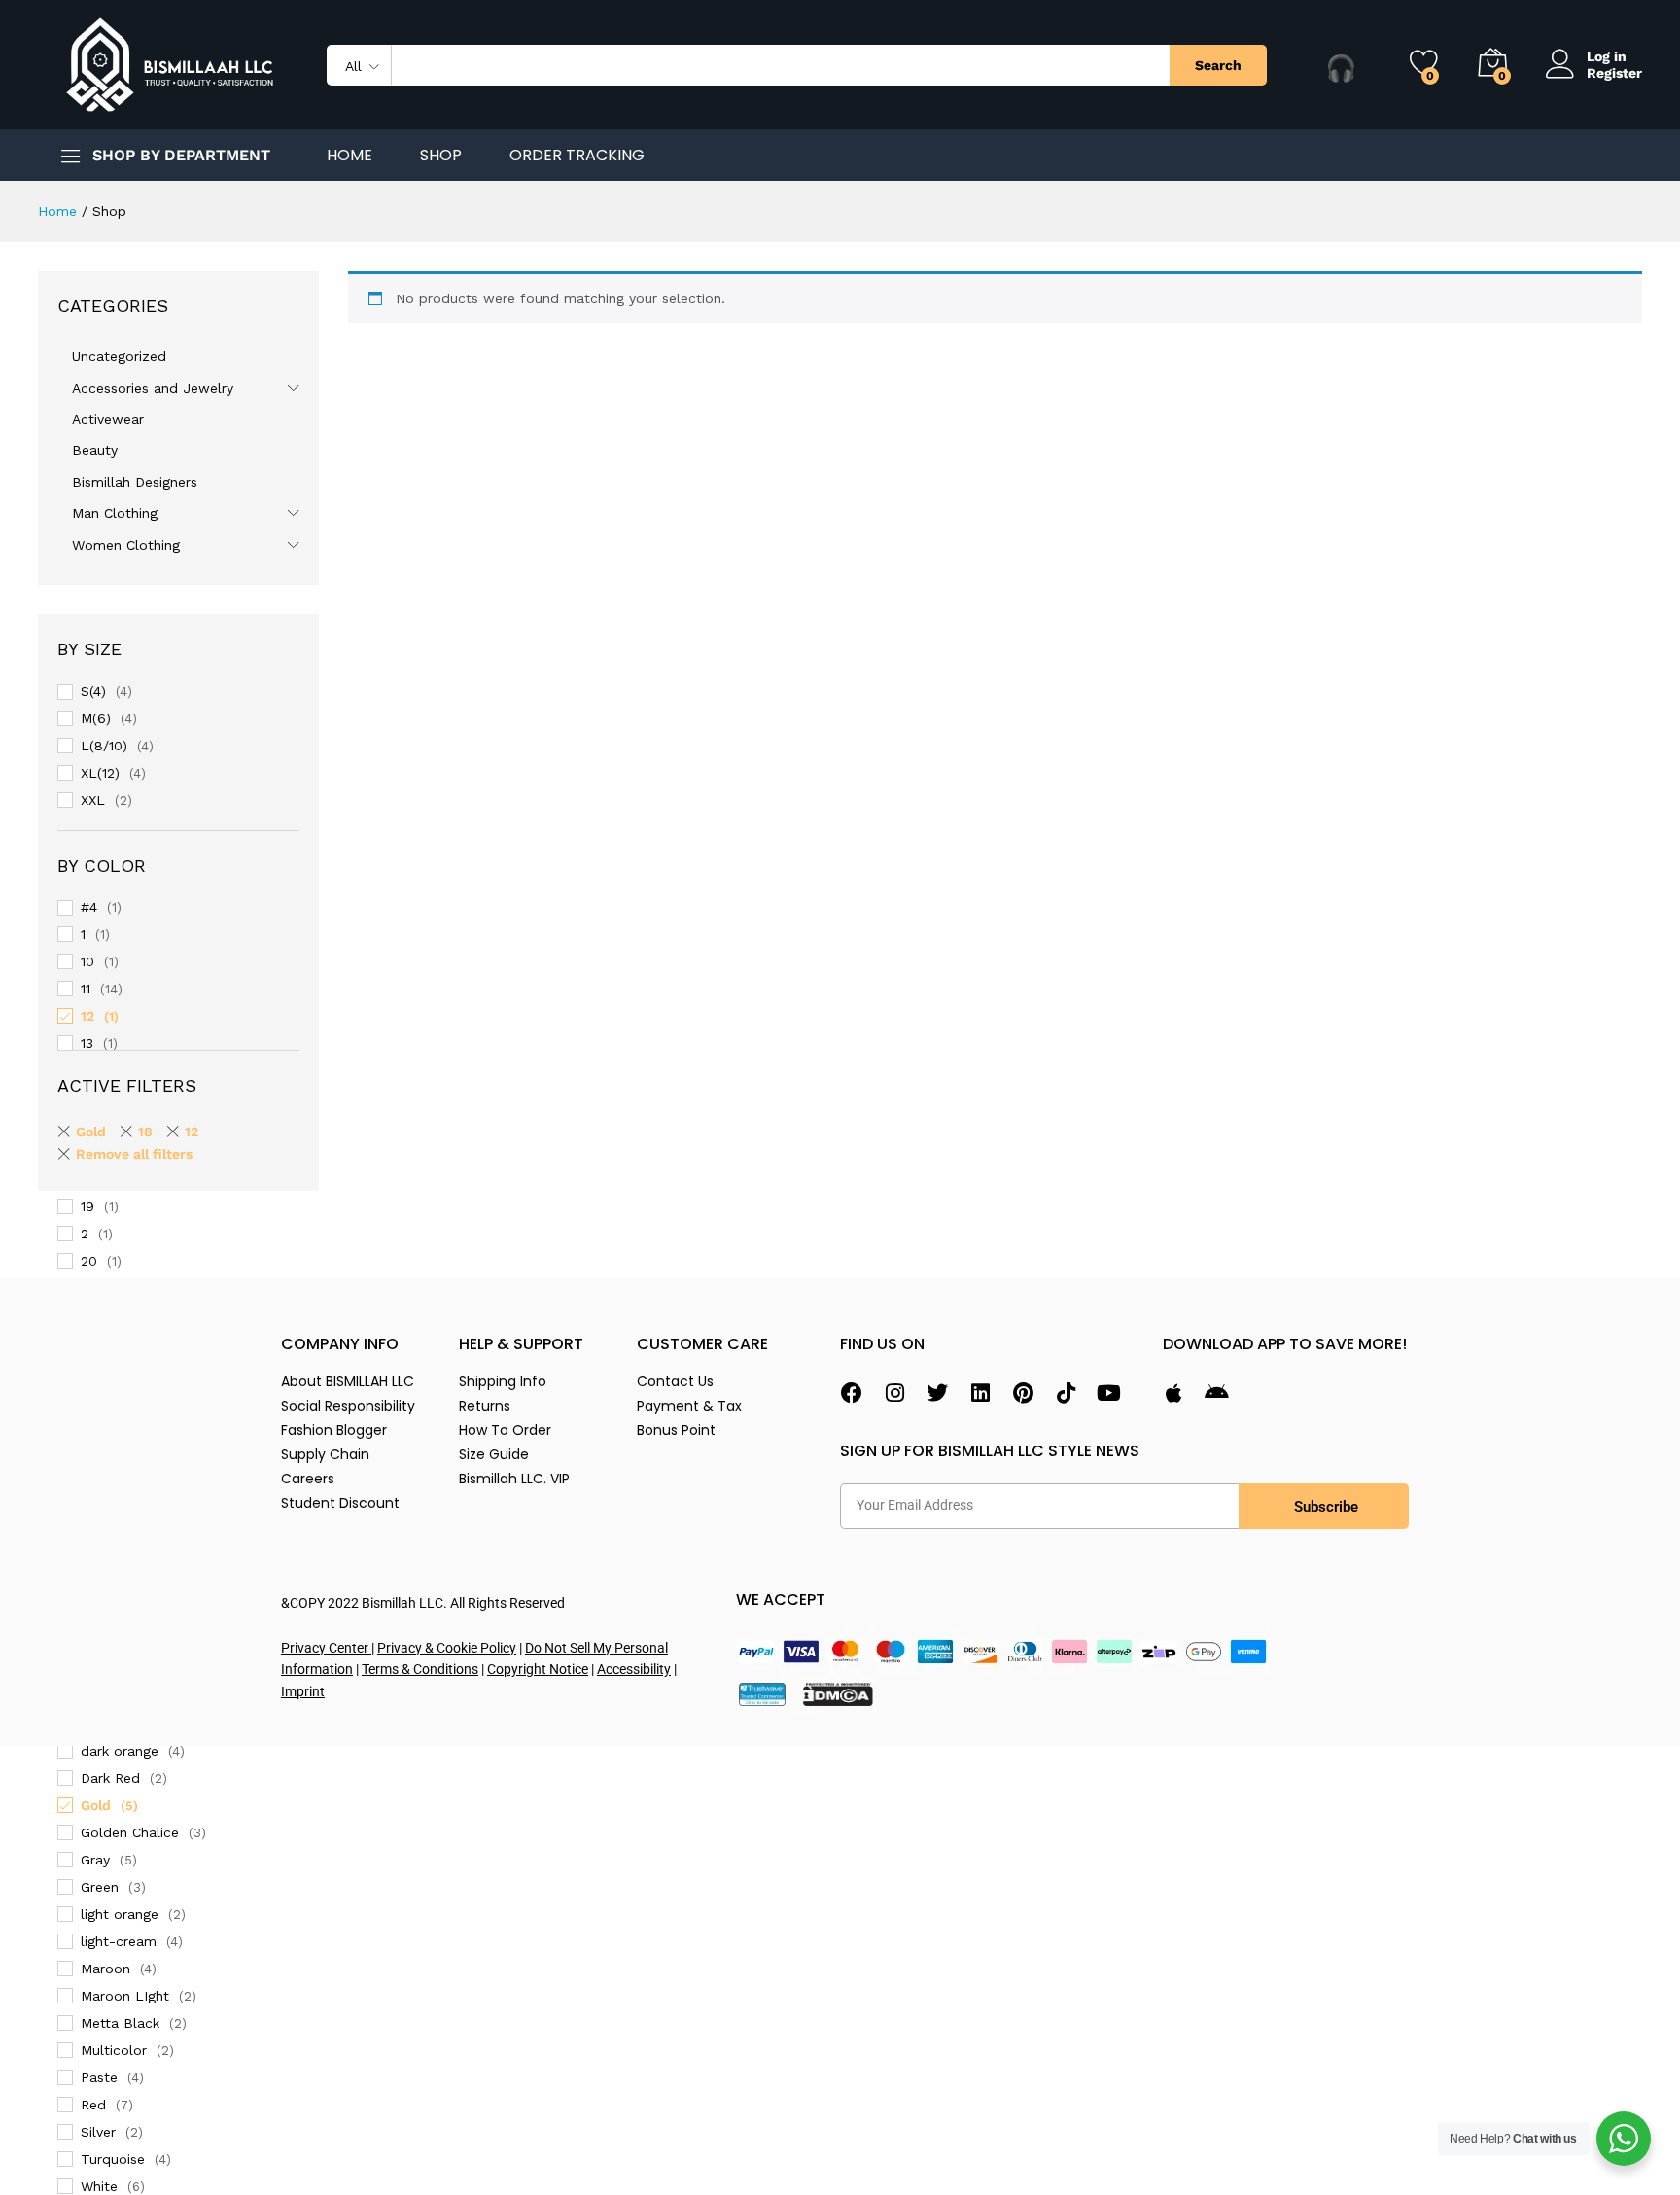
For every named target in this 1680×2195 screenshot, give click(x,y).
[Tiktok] (1066, 1393)
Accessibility (634, 1669)
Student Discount (340, 1503)
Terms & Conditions (420, 1669)
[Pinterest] (1023, 1393)
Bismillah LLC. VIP (514, 1479)
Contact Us (675, 1381)
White (99, 2186)
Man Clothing (115, 513)
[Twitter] (937, 1393)
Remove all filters (134, 1154)
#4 (89, 907)
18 (145, 1132)
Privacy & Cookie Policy (447, 1648)
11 (86, 989)
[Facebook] (852, 1393)
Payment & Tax (689, 1406)
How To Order (505, 1430)
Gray (95, 1860)
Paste (99, 2077)
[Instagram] (894, 1393)
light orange (120, 1914)
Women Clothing (126, 545)
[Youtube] (1108, 1393)
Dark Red (110, 1778)
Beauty (95, 450)
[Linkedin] (980, 1393)
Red (93, 2105)
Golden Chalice (130, 1832)
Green (100, 1887)
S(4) (93, 691)
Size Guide (494, 1454)
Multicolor (114, 2050)
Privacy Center (326, 1648)
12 (87, 1016)
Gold (96, 1805)
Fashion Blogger (334, 1430)
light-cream (119, 1941)
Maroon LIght (125, 1996)
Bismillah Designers (135, 482)
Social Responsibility (348, 1406)
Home (350, 156)
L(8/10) (104, 746)
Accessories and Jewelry (153, 388)
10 (87, 961)
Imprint (303, 1691)
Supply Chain (325, 1454)
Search (1218, 65)
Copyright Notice (538, 1669)
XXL (93, 800)
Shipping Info (503, 1381)
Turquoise (113, 2159)
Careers (308, 1479)
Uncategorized (119, 356)
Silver (98, 2132)
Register (1614, 73)
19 (87, 1206)
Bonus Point (676, 1430)
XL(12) (100, 773)
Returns (485, 1406)
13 (87, 1043)
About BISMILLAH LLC (348, 1381)
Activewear (108, 419)
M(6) (96, 718)
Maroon (105, 1969)
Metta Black (120, 2023)
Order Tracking (577, 156)
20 (89, 1261)
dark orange (120, 1751)
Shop (441, 156)
